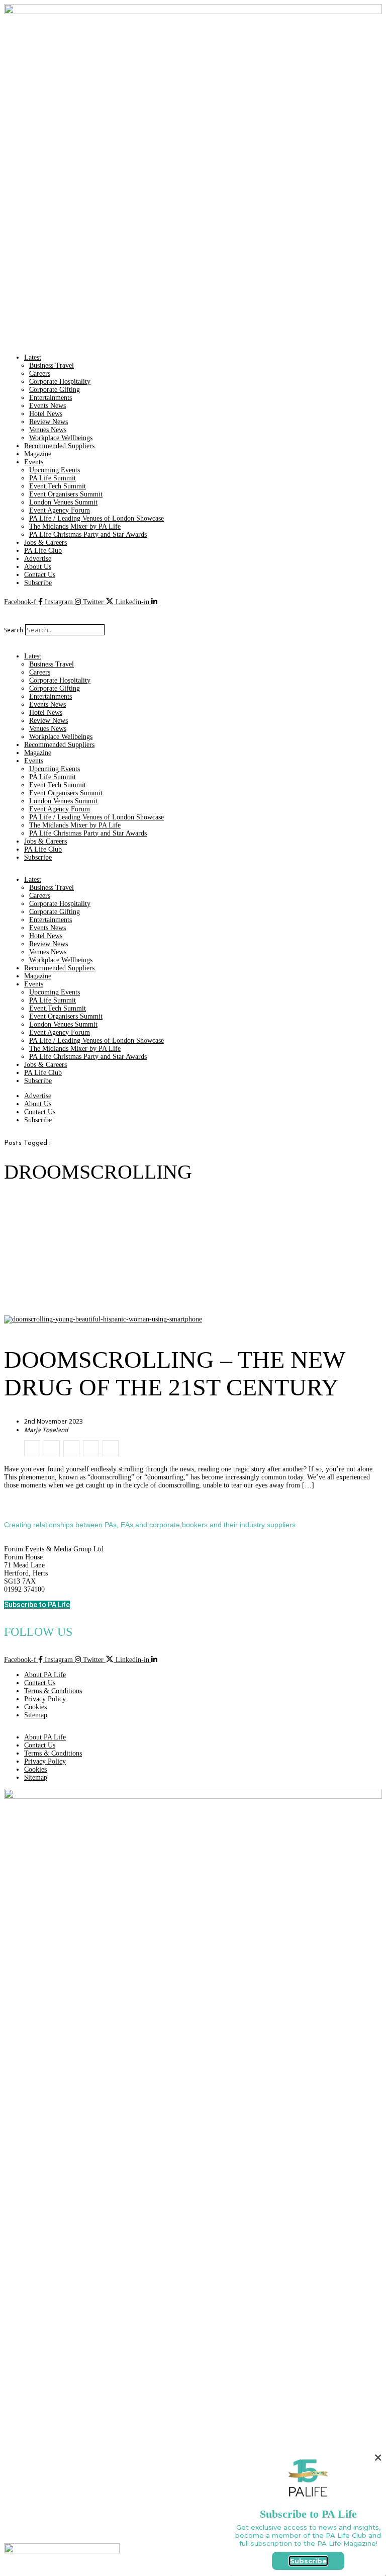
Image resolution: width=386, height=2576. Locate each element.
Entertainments (51, 398)
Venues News (48, 430)
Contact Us (40, 575)
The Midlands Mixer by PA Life (75, 526)
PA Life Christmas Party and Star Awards (88, 534)
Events (34, 462)
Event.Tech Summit (58, 486)
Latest (33, 357)
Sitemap (36, 1715)
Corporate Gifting (55, 390)
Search (14, 630)
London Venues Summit (63, 502)
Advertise (38, 559)
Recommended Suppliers (59, 446)
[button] (193, 620)
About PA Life (45, 1675)
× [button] (378, 2458)
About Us (38, 567)
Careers (40, 373)
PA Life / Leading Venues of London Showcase (96, 518)
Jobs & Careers (45, 543)
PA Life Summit (53, 478)
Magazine (38, 454)
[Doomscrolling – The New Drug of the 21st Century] (32, 1448)
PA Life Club (43, 551)
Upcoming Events (55, 470)
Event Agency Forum (60, 510)
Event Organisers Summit (66, 494)
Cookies (35, 1707)
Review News (49, 422)
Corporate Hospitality (60, 382)
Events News (47, 406)
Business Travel (52, 365)
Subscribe (38, 583)
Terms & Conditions (53, 1691)
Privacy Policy (45, 1699)
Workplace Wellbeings (61, 438)
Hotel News (46, 414)
